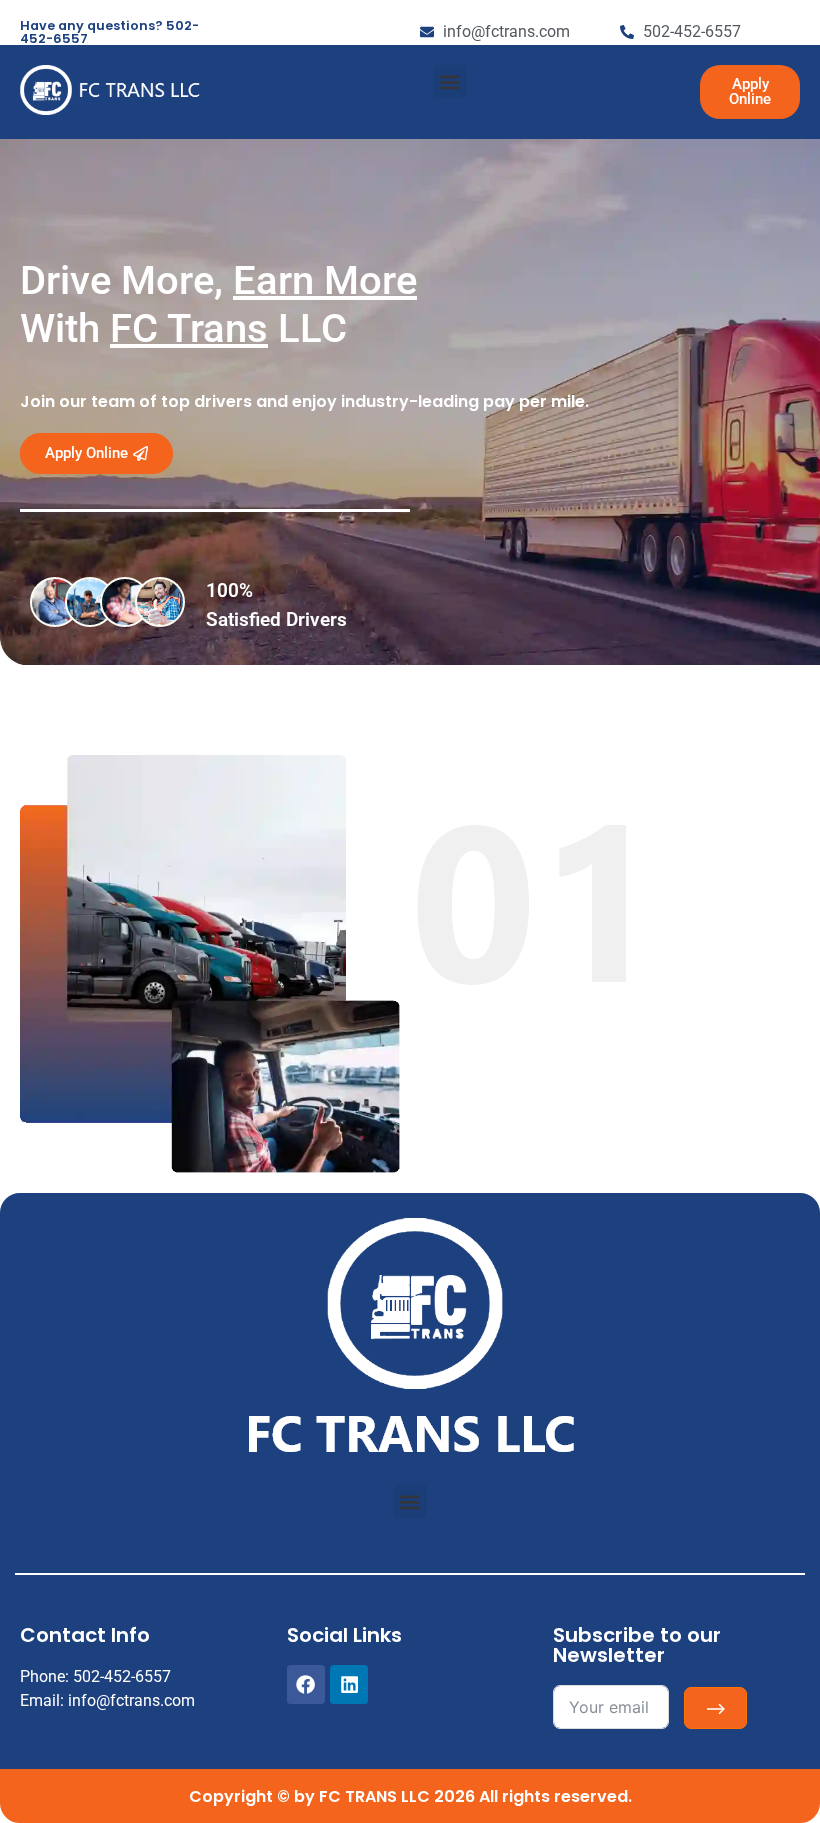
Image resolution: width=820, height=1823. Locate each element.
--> (715, 1708)
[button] (450, 81)
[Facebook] (306, 1684)
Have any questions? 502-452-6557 (109, 32)
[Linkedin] (349, 1684)
